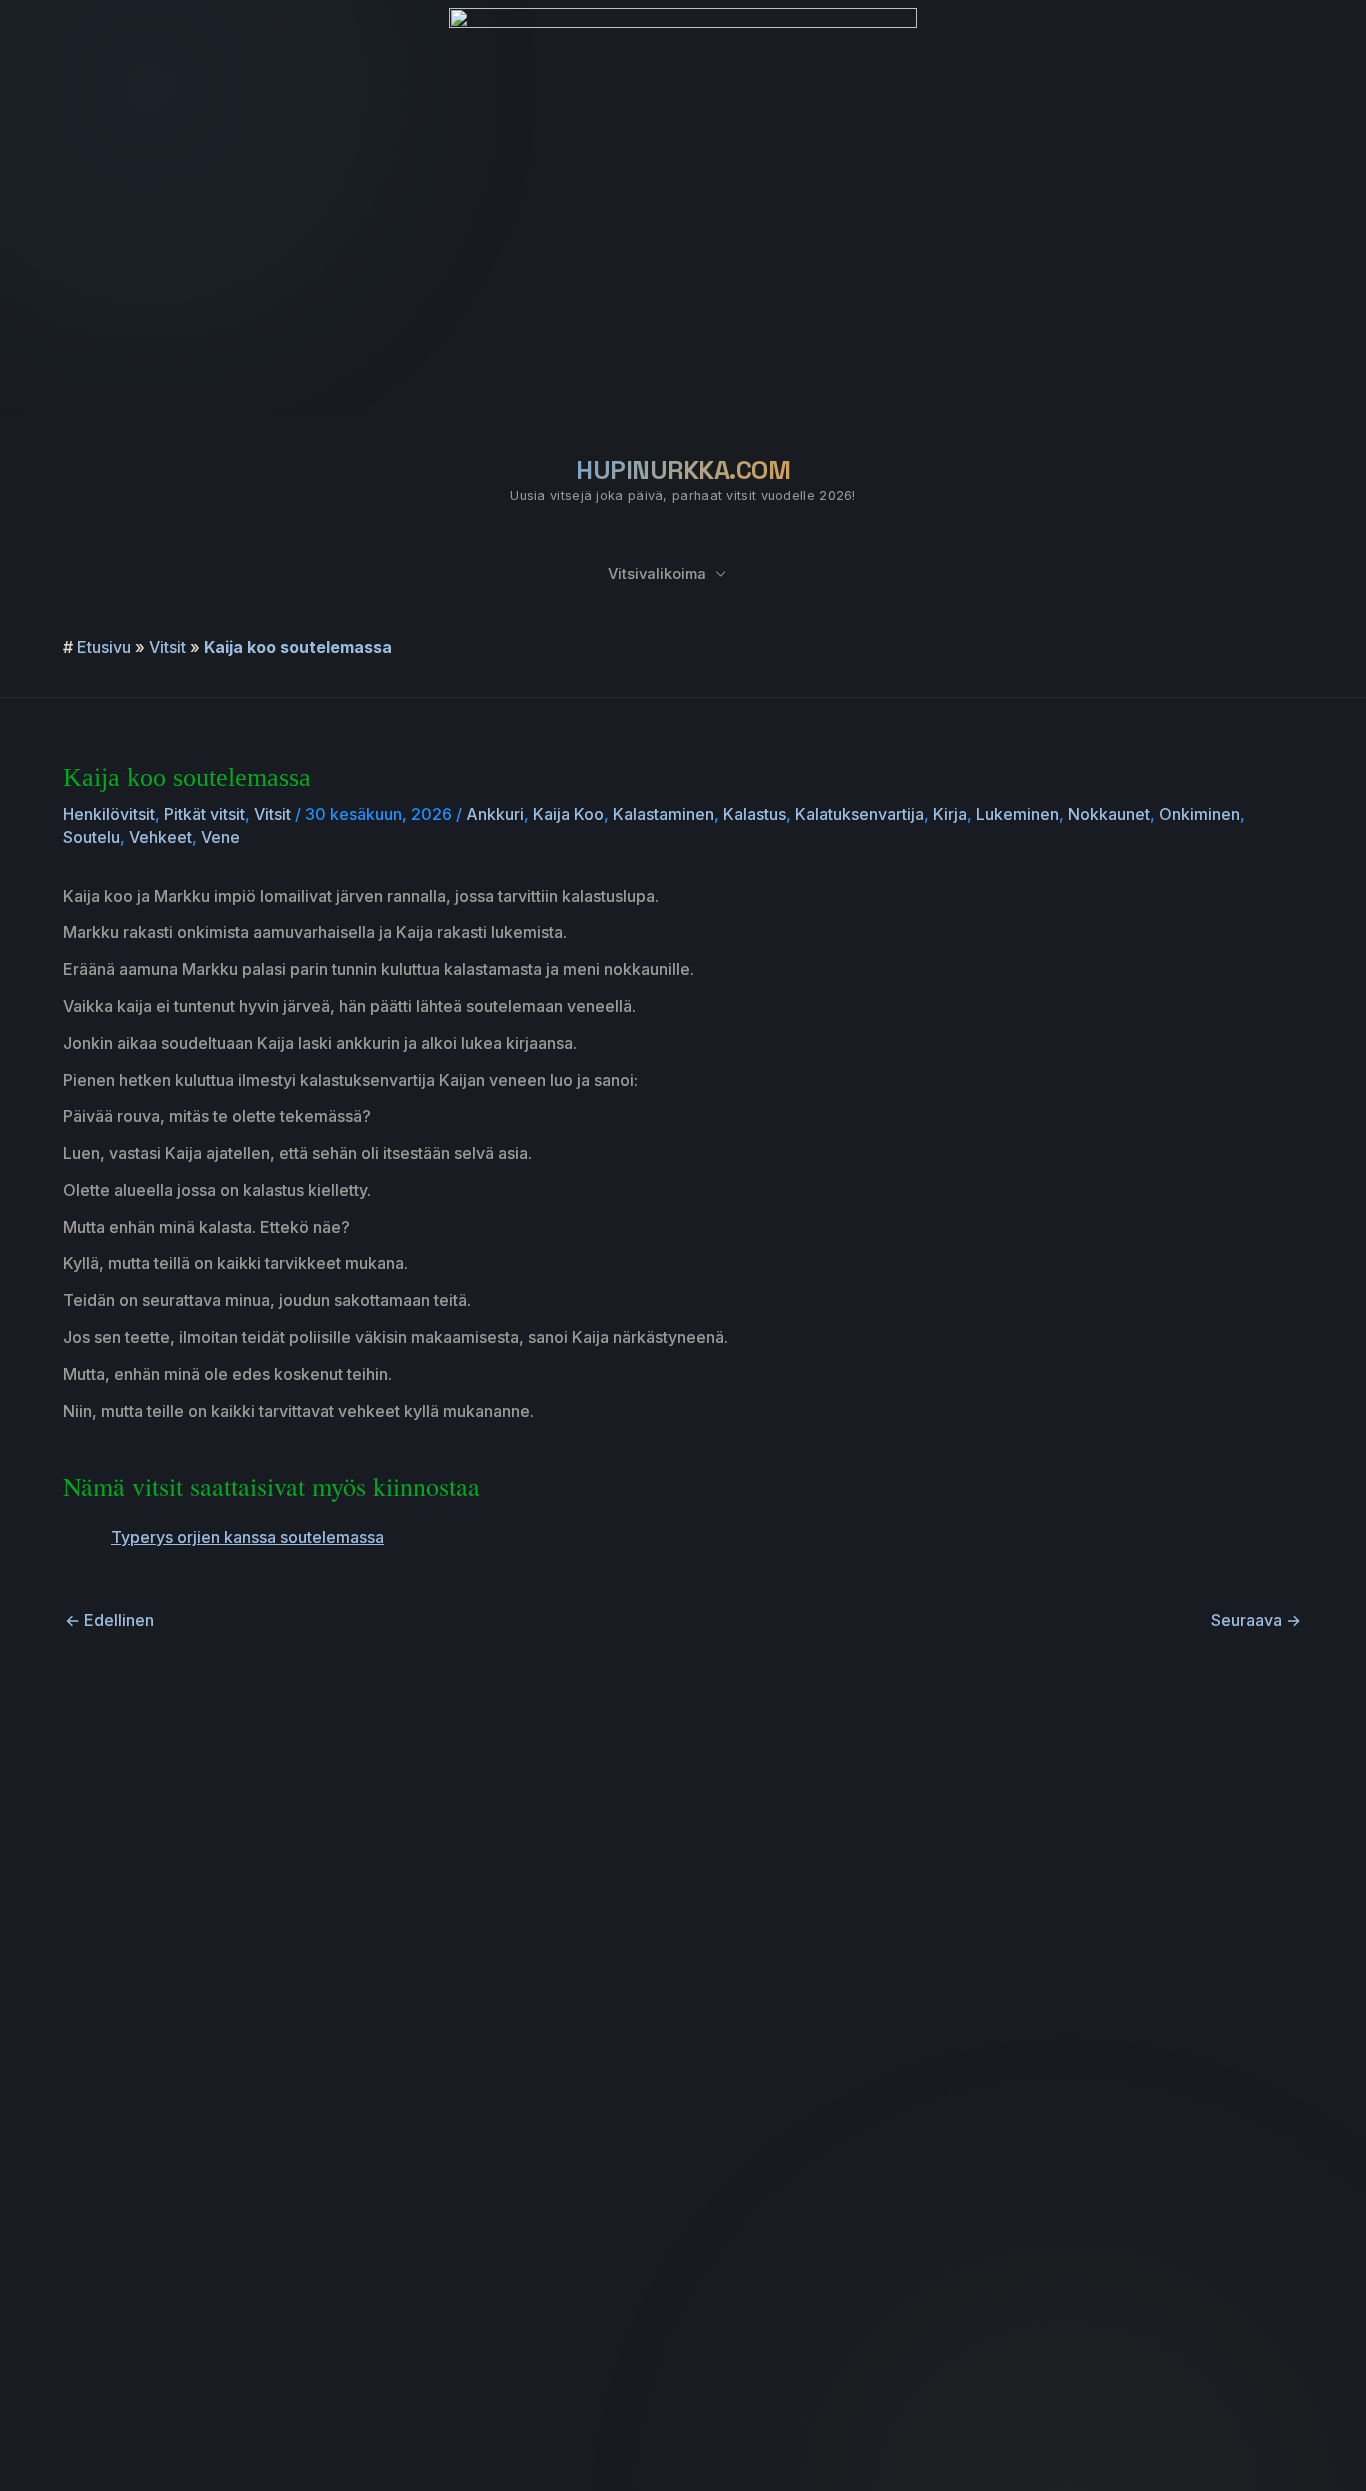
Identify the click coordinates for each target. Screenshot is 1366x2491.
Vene (220, 837)
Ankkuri (495, 814)
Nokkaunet (1109, 814)
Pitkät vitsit (204, 814)
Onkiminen (1199, 814)
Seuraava (1256, 1620)
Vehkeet (160, 837)
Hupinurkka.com (683, 470)
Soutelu (91, 837)
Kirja (950, 814)
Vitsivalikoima (657, 574)
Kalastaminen (663, 814)
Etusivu (104, 647)
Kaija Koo (568, 814)
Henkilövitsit (109, 814)
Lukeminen (1017, 814)
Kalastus (754, 814)
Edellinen (109, 1620)
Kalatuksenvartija (859, 814)
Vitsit (167, 647)
